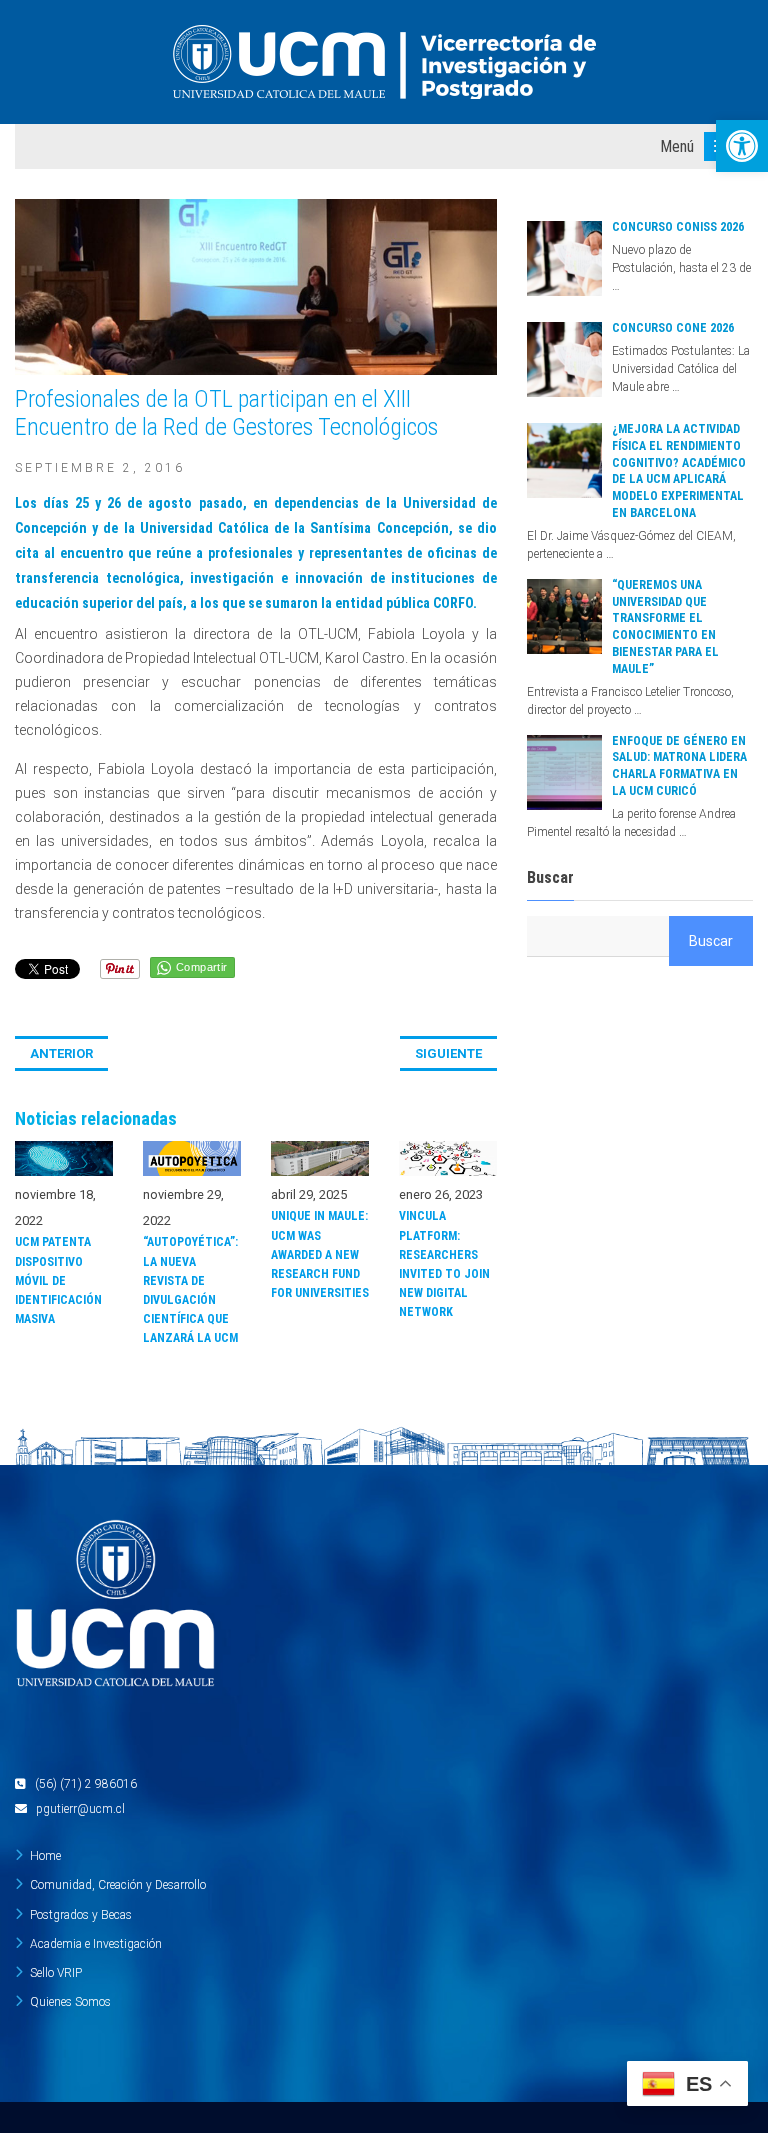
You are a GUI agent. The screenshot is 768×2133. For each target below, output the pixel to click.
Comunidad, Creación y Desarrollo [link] (118, 1885)
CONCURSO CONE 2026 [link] (673, 328)
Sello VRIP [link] (56, 1973)
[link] (742, 146)
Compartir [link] (202, 967)
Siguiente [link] (448, 1053)
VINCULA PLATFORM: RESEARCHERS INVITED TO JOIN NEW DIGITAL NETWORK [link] (444, 1264)
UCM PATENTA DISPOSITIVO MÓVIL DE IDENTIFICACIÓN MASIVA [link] (58, 1280)
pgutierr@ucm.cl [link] (80, 1809)
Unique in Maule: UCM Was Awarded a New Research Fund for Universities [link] (320, 1254)
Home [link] (45, 1856)
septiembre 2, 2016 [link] (100, 468)
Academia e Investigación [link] (96, 1944)
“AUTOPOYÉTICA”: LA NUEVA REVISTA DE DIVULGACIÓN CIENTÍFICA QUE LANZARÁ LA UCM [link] (190, 1290)
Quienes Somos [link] (70, 2002)
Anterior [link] (61, 1053)
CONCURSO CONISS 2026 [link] (678, 227)
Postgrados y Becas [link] (81, 1915)
